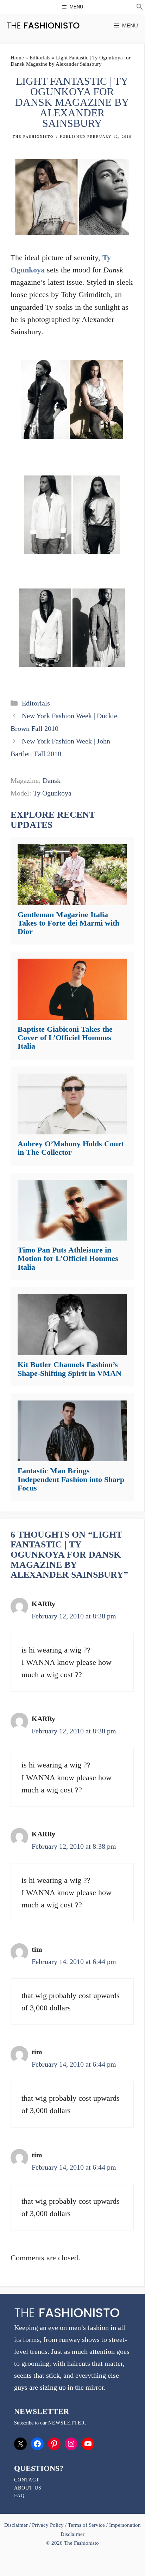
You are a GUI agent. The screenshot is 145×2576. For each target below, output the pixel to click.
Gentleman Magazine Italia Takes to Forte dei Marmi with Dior (68, 923)
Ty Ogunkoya (52, 793)
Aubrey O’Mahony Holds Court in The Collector (71, 1148)
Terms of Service (86, 2525)
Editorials (40, 58)
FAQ (19, 2496)
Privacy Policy (48, 2525)
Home (17, 58)
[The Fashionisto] (43, 25)
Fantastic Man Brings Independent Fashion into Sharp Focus (71, 1479)
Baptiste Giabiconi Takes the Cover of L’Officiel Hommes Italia (65, 1038)
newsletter (67, 2423)
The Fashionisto (33, 137)
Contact (27, 2480)
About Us (28, 2488)
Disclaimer (17, 2525)
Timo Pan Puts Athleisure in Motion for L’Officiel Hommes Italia (68, 1258)
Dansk (52, 780)
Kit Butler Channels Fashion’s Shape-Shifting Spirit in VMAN (70, 1369)
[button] (140, 8)
